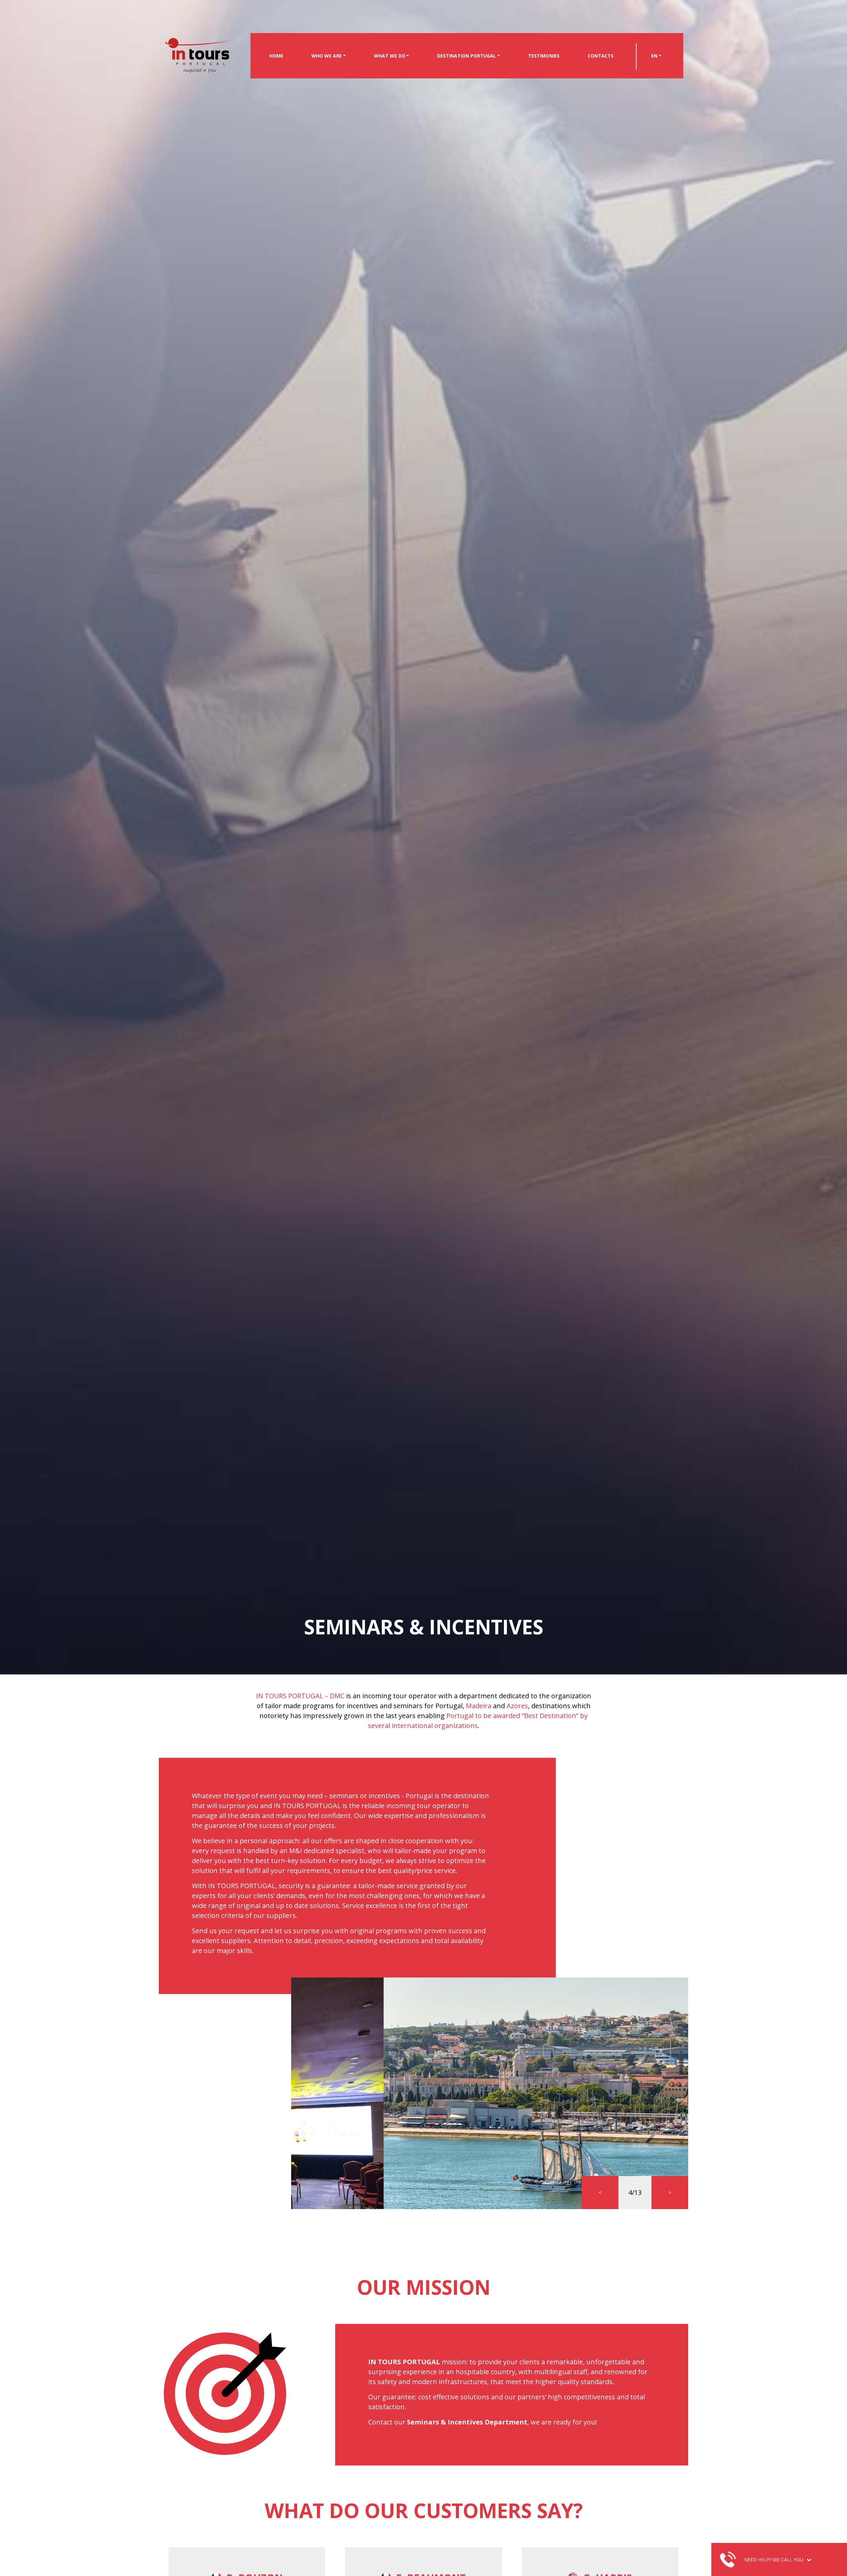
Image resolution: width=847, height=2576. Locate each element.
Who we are (327, 56)
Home (276, 56)
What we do (390, 56)
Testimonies (544, 56)
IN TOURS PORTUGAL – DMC (300, 1696)
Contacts (601, 56)
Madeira (479, 1706)
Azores (517, 1706)
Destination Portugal (467, 56)
